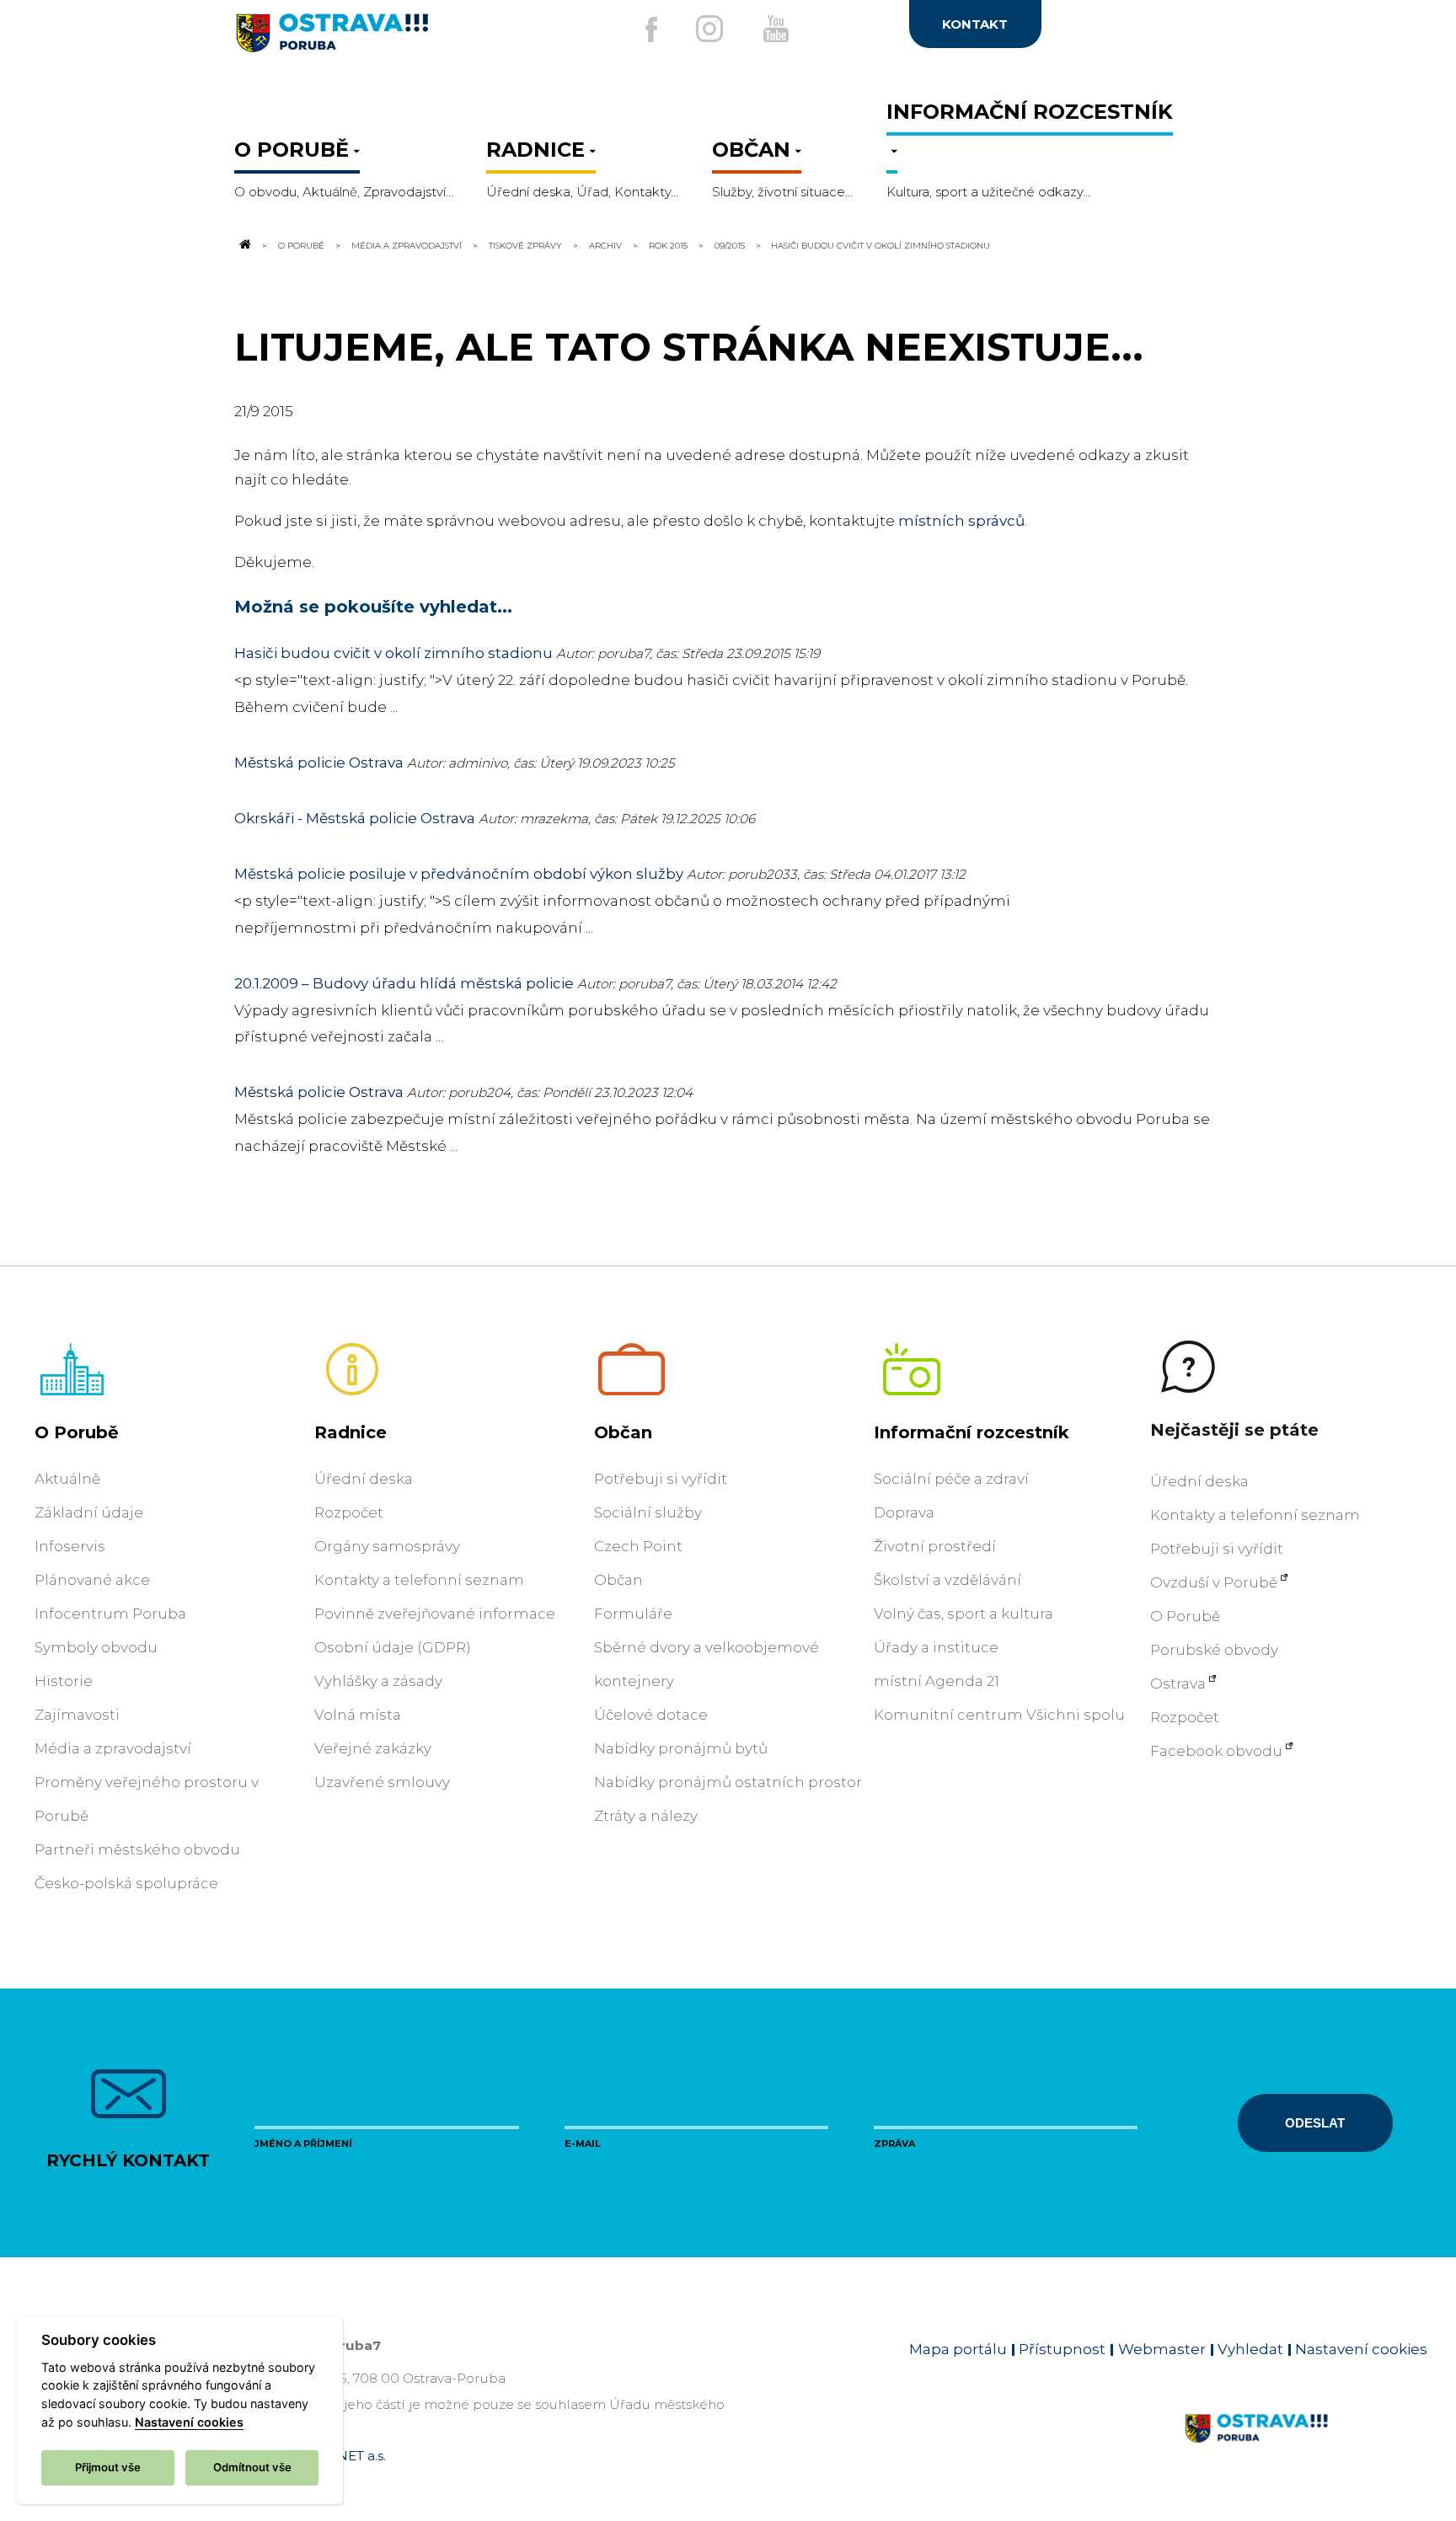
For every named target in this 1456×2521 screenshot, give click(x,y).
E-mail (583, 2144)
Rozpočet (349, 1512)
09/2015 (730, 245)
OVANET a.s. (347, 2456)
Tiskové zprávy (525, 245)
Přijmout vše (108, 2467)
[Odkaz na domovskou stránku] (244, 245)
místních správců (961, 521)
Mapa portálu (958, 2349)
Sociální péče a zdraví (951, 1479)
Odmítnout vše (252, 2467)
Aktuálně (67, 1479)
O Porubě (301, 245)
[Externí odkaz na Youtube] (776, 29)
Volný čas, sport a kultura (964, 1614)
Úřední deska (364, 1479)
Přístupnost (1062, 2349)
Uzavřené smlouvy (382, 1782)
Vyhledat (1250, 2349)
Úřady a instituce (936, 1647)
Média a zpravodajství (407, 245)
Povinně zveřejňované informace (435, 1614)
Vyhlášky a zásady (378, 1681)
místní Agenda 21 (937, 1681)
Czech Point (638, 1546)
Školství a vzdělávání (947, 1580)
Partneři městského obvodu (137, 1849)
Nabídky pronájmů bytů (681, 1748)
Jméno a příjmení (303, 2144)
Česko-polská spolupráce (126, 1883)
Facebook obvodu (1216, 1751)
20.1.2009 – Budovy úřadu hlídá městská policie (404, 983)
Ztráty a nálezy (646, 1816)
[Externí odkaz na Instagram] (709, 29)
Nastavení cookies (1361, 2349)
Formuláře (633, 1614)
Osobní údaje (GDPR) (393, 1647)
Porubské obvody (1214, 1650)
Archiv (605, 245)
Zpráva (894, 2144)
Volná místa (358, 1715)
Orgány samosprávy (387, 1546)
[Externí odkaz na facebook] (651, 29)
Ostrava (1178, 1683)
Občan (623, 1432)
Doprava (904, 1512)
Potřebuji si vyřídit (661, 1479)
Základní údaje (89, 1512)
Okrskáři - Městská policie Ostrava (355, 818)
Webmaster (1162, 2349)
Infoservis (70, 1546)
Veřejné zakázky (373, 1748)
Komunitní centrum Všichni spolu (999, 1715)
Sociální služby (648, 1512)
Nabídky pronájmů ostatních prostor (728, 1782)
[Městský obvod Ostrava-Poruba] (399, 39)
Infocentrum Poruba (110, 1614)
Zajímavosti (77, 1715)
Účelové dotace (651, 1715)
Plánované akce (92, 1580)
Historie (64, 1681)
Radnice (351, 1432)
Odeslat (1315, 2123)
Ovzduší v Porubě (1214, 1582)
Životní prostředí (935, 1546)
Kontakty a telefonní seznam (419, 1580)
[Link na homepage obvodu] (1306, 2448)
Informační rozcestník (972, 1432)
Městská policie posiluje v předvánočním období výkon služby (459, 874)
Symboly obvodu (96, 1647)
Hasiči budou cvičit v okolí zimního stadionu (393, 653)
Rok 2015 (668, 245)
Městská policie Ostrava (319, 763)
